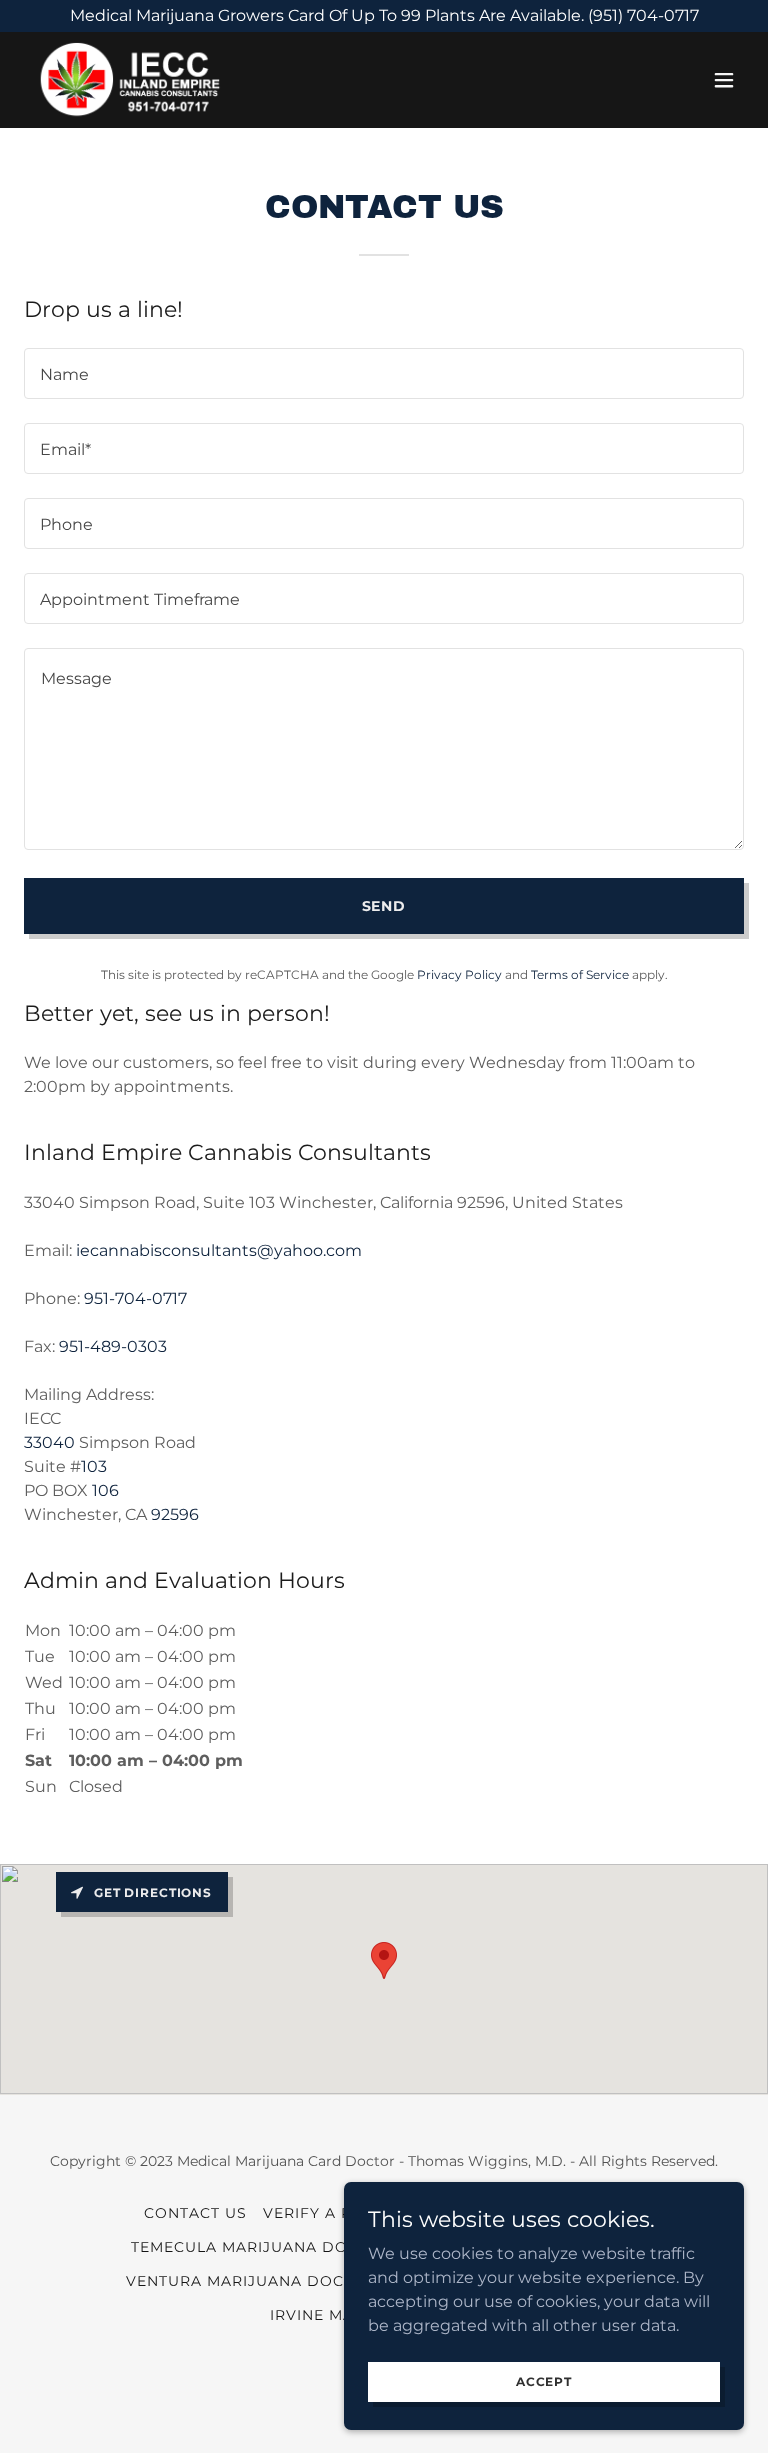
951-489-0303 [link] (113, 1346)
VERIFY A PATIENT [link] (335, 2213)
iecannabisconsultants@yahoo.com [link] (219, 1250)
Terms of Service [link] (580, 974)
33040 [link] (49, 1442)
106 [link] (105, 1490)
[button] (724, 80)
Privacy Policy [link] (459, 974)
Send (384, 906)
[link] (128, 80)
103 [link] (94, 1466)
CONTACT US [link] (195, 2213)
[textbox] (384, 373)
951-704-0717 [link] (135, 1298)
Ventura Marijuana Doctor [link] (251, 2281)
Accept (544, 2381)
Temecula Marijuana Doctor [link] (261, 2247)
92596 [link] (175, 1514)
